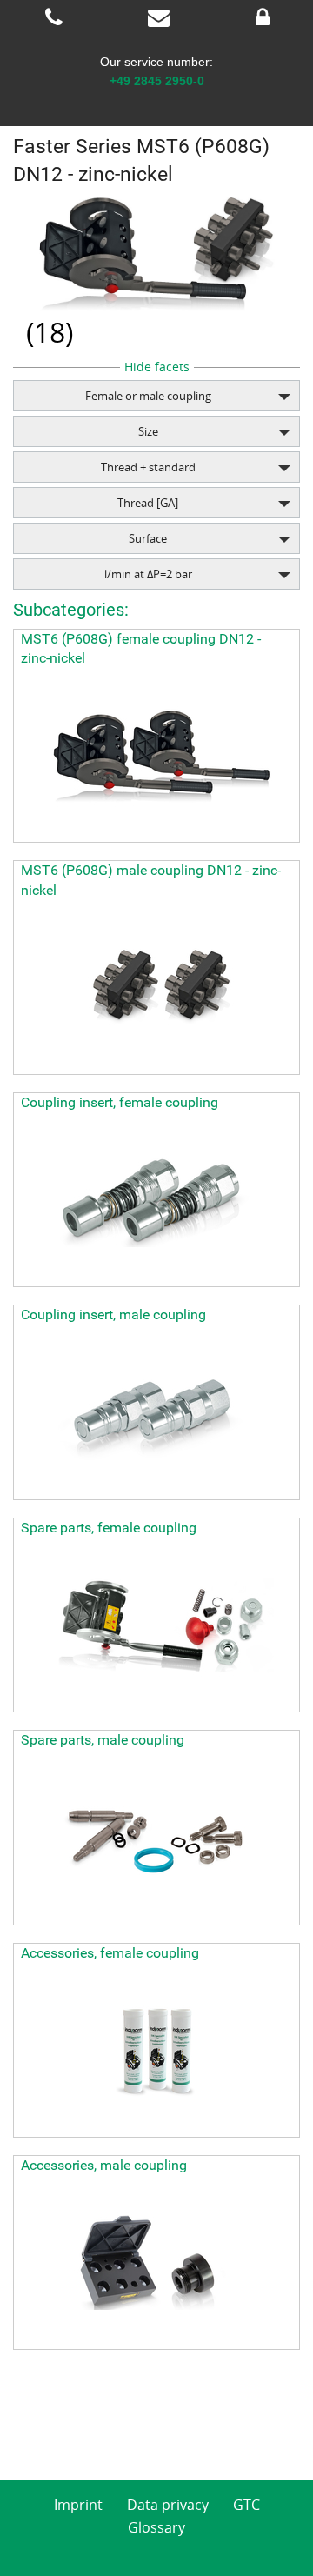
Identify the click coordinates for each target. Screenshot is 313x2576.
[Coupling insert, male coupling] (156, 1412)
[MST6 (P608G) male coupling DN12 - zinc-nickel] (156, 987)
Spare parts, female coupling (109, 1528)
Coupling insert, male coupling (113, 1315)
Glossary (156, 2527)
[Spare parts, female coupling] (156, 1625)
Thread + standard (148, 467)
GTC (246, 2505)
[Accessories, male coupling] (156, 2262)
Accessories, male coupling (104, 2165)
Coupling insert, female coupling (120, 1102)
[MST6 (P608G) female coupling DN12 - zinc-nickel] (156, 755)
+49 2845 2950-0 (157, 81)
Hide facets (157, 367)
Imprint (78, 2505)
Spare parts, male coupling (103, 1740)
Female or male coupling (148, 396)
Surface (148, 538)
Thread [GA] (148, 503)
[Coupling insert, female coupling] (156, 1199)
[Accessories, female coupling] (156, 2050)
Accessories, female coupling (110, 1953)
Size (148, 431)
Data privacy (168, 2505)
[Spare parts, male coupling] (156, 1838)
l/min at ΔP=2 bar (148, 574)
